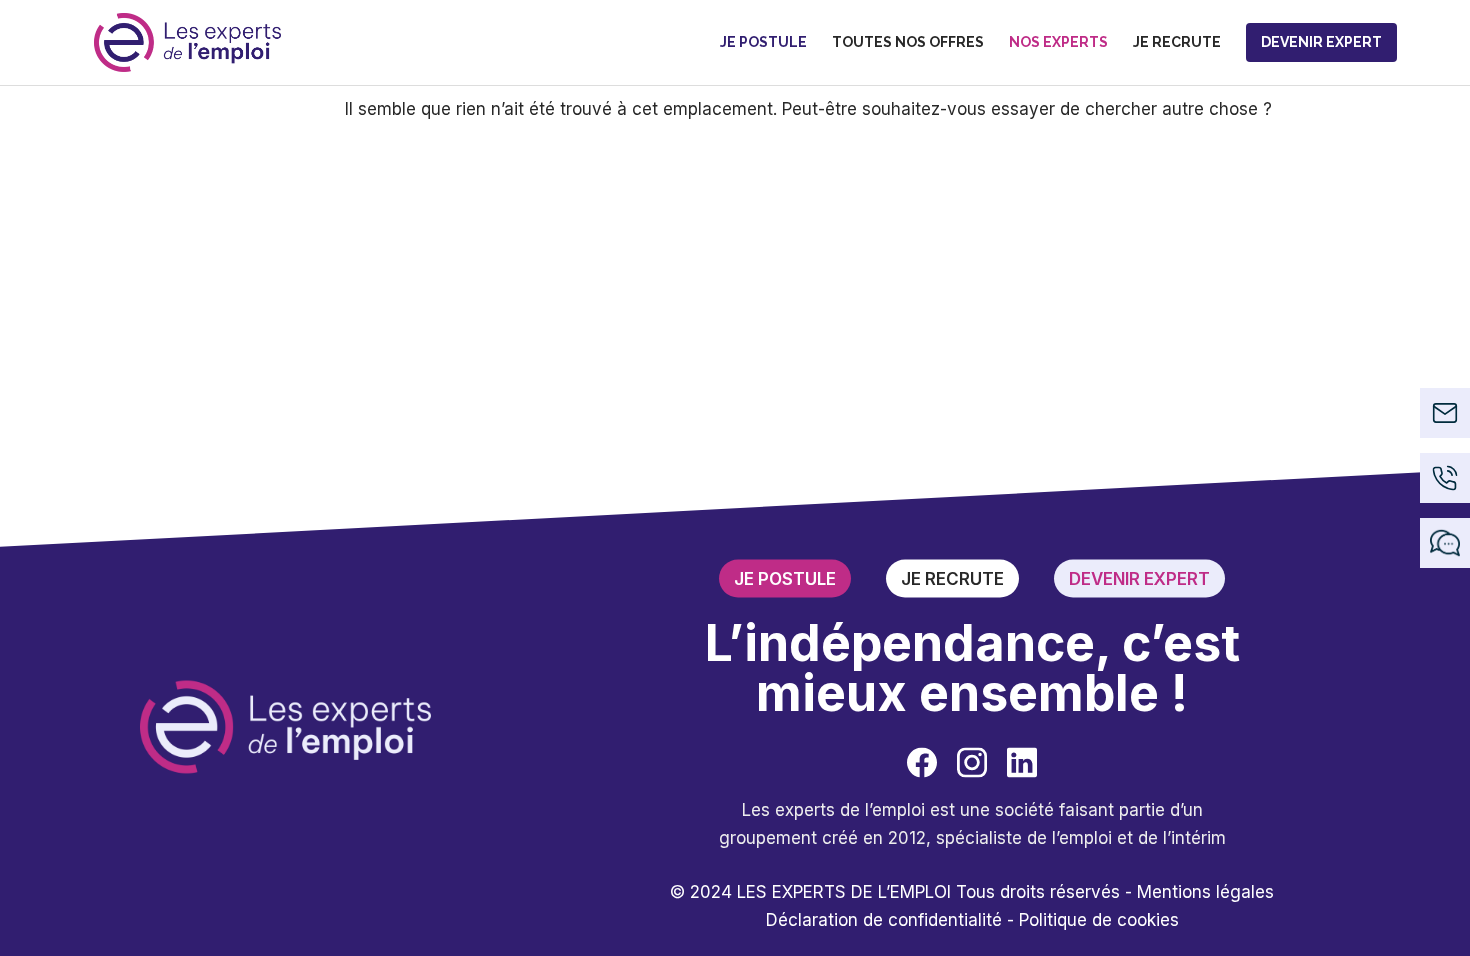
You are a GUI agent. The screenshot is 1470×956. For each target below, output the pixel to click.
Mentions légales (1205, 891)
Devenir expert (1321, 42)
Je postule (763, 42)
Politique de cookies (1099, 919)
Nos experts (1058, 42)
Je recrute (1177, 42)
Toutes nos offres (908, 42)
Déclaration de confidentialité (884, 919)
